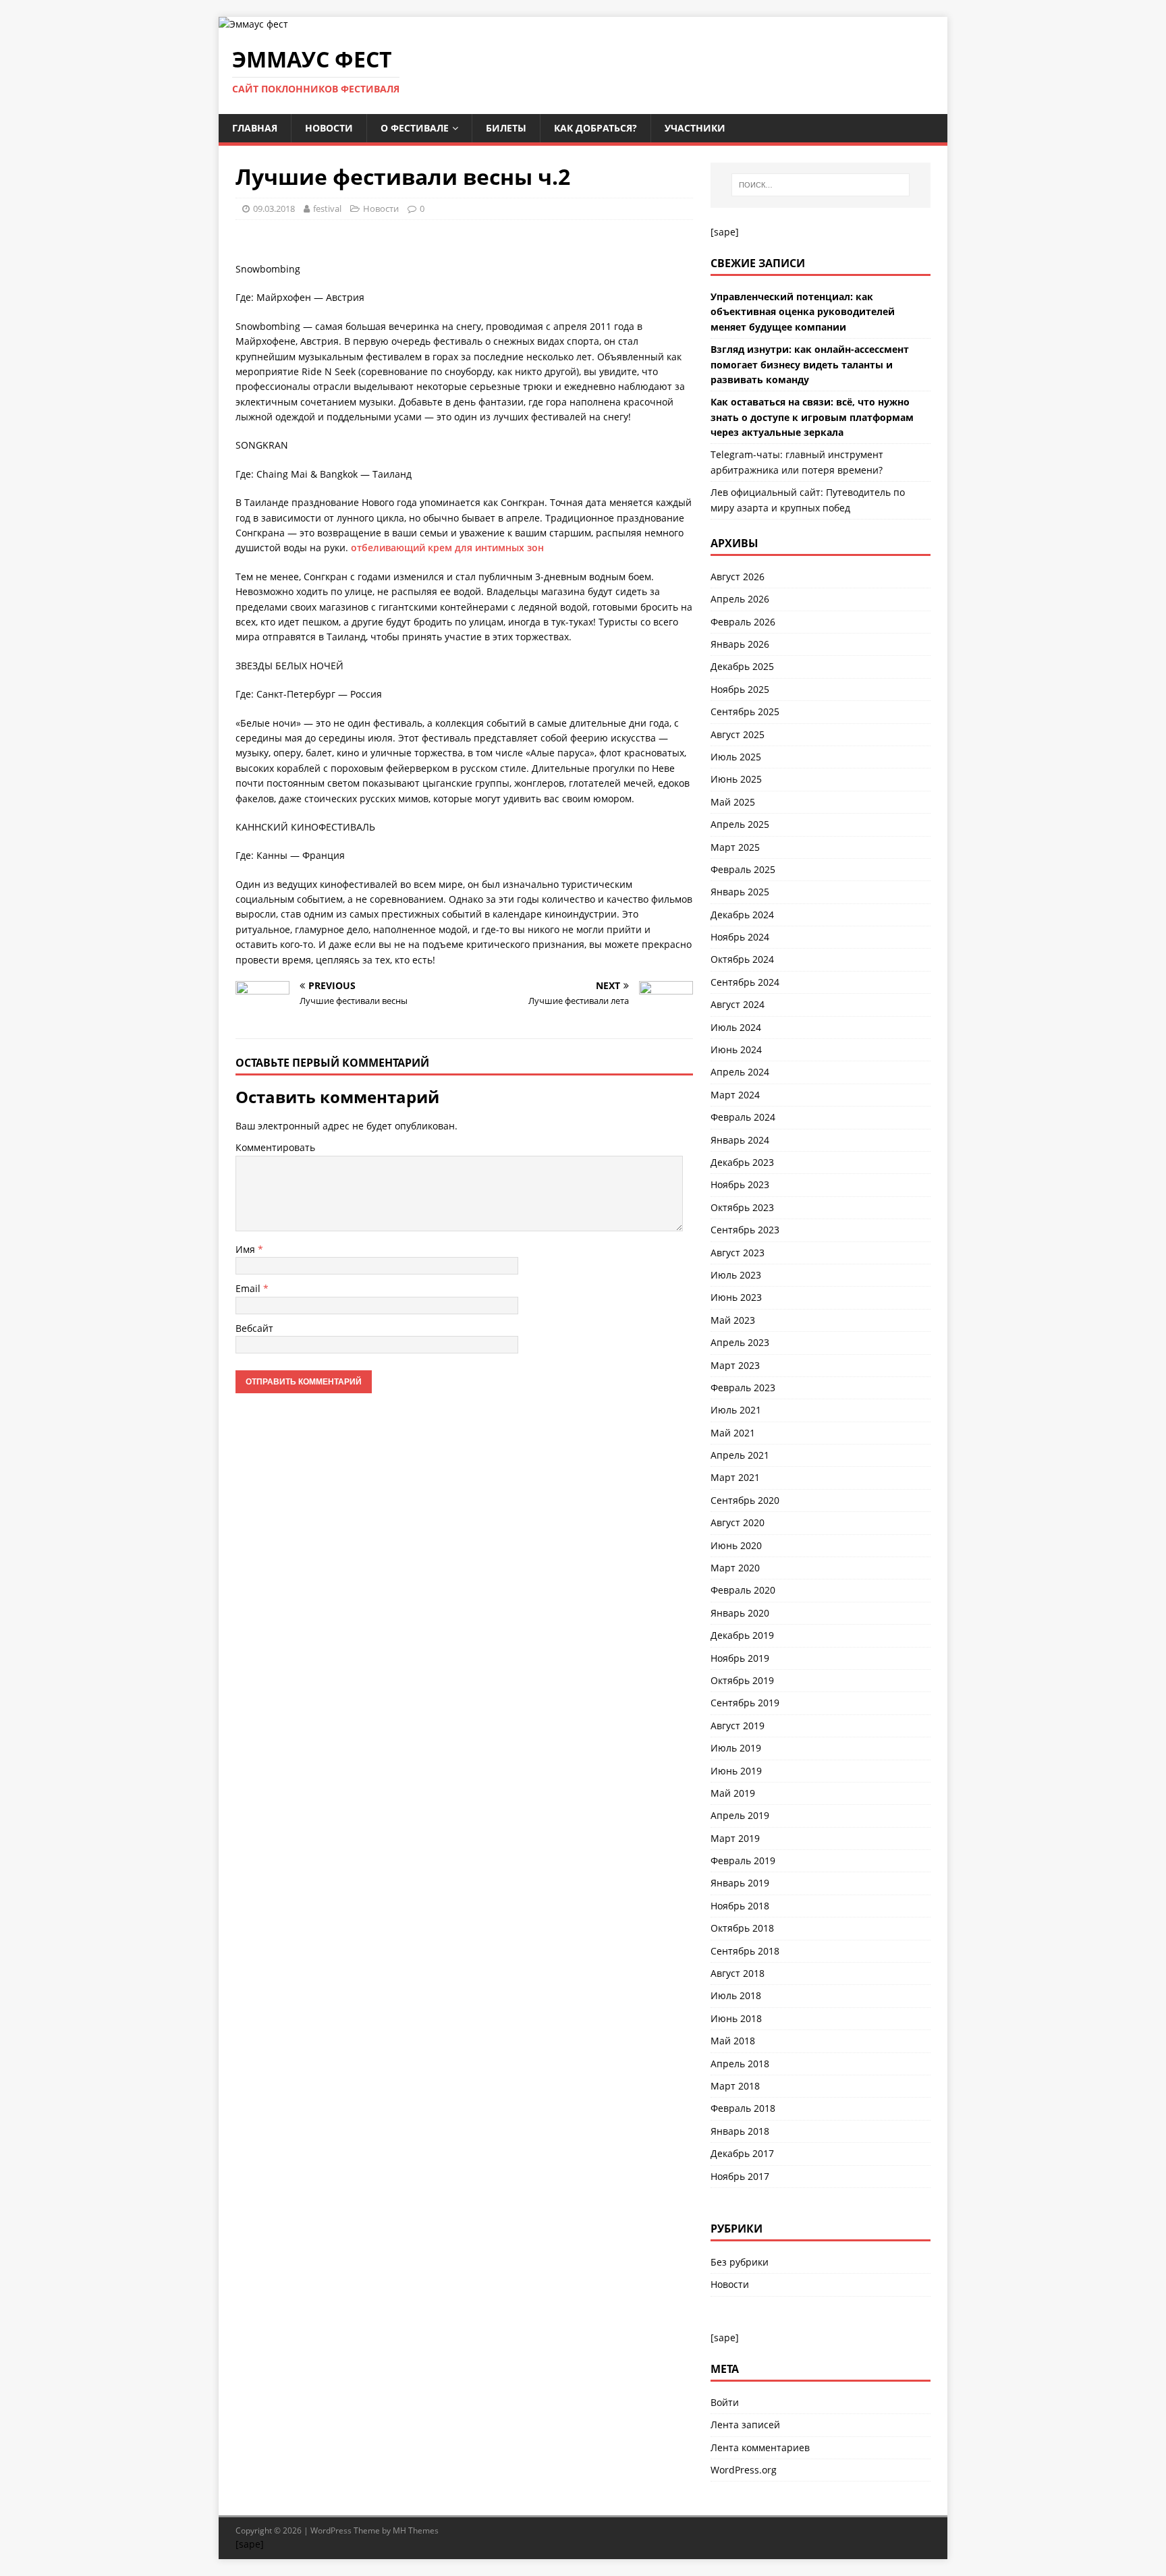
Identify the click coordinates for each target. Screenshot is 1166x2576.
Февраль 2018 (743, 2108)
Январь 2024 (740, 1140)
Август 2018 (738, 1973)
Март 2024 (735, 1095)
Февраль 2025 (743, 869)
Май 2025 (733, 802)
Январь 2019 (740, 1883)
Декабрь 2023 (742, 1162)
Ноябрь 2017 (740, 2176)
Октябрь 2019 (742, 1680)
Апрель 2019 (740, 1815)
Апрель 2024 (740, 1072)
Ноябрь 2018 (740, 1906)
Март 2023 (735, 1365)
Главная (255, 128)
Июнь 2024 (736, 1049)
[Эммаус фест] (253, 24)
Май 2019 (733, 1793)
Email (249, 1288)
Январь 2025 (740, 892)
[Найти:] (821, 185)
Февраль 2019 (743, 1860)
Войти (725, 2402)
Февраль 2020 (743, 1590)
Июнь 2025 (736, 779)
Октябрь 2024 (742, 959)
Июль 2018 (736, 1995)
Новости (329, 128)
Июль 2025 (736, 757)
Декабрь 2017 (742, 2153)
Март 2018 (735, 2086)
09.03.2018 (274, 208)
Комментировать (275, 1147)
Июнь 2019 (736, 1771)
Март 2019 (735, 1838)
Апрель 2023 (740, 1342)
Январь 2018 (740, 2131)
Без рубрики (740, 2262)
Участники (695, 128)
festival (327, 208)
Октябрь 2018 (742, 1928)
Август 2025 (738, 734)
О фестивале (415, 128)
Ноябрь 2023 (740, 1184)
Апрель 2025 (740, 824)
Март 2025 (735, 847)
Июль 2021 (736, 1410)
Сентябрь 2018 (745, 1951)
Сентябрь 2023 (745, 1230)
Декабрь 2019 (742, 1635)
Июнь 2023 (736, 1297)
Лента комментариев (760, 2447)
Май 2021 (733, 1433)
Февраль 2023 (743, 1388)
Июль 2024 (736, 1027)
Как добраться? (595, 128)
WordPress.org (744, 2470)
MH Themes (416, 2530)
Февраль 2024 (743, 1117)
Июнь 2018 (736, 2018)
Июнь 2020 (736, 1545)
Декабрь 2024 (742, 915)
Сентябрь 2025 (745, 711)
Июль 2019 (736, 1748)
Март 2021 (735, 1477)
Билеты (506, 128)
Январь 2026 (740, 644)
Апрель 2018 (740, 2064)
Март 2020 (735, 1568)
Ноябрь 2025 (740, 689)
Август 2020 (738, 1522)
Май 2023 (733, 1320)
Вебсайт (254, 1328)
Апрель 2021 (740, 1455)
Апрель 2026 (740, 599)
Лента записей (745, 2425)
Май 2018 (733, 2041)
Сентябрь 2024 (745, 982)
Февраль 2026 (743, 622)
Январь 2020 (740, 1613)
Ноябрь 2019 (740, 1658)
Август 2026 (738, 577)
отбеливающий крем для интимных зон (447, 548)
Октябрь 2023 (742, 1207)
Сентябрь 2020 (745, 1500)
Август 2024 (738, 1004)
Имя (247, 1249)
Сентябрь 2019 (745, 1703)
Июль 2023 (736, 1275)
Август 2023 (738, 1253)
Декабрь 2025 (742, 666)
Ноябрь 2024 (740, 937)
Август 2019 (738, 1726)
